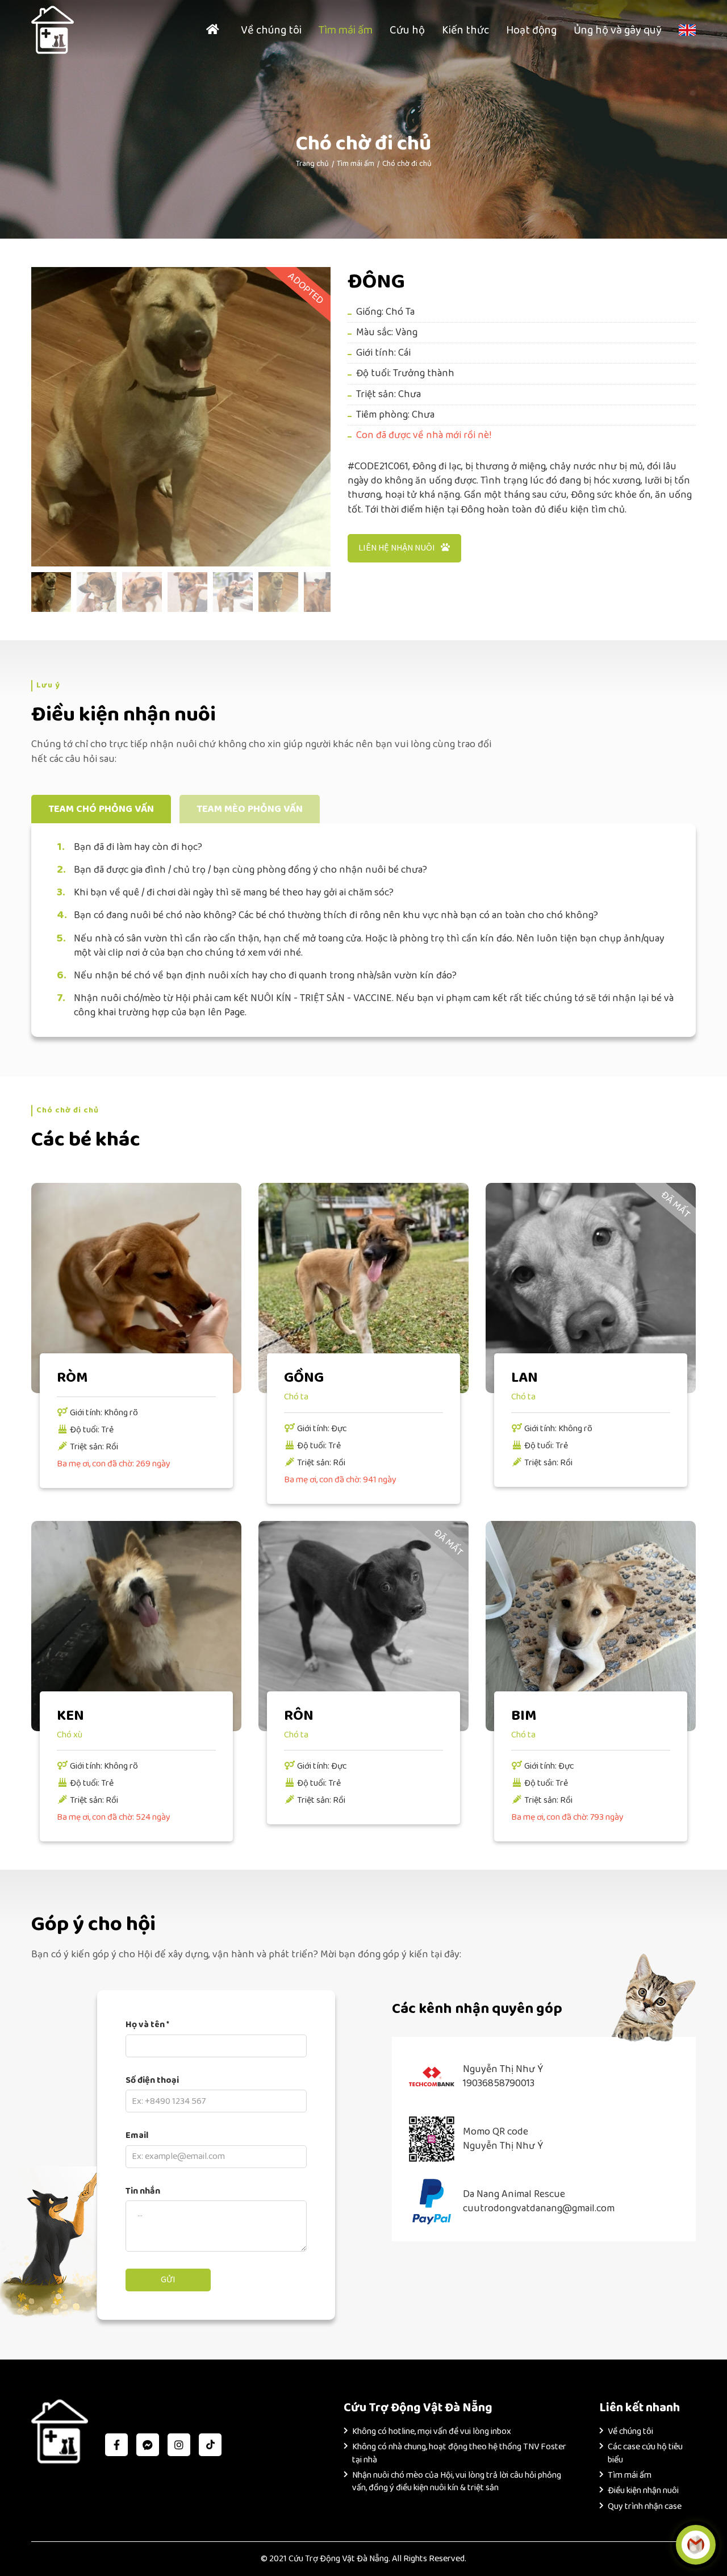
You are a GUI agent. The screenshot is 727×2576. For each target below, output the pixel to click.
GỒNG (304, 1378)
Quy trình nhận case (645, 2506)
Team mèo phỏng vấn (250, 809)
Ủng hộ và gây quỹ (618, 30)
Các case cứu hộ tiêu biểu (645, 2453)
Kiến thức (465, 30)
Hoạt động (531, 30)
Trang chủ (312, 164)
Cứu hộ (407, 30)
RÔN (299, 1716)
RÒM (72, 1378)
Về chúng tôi (271, 30)
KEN (70, 1716)
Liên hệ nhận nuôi (397, 548)
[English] (687, 30)
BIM (524, 1716)
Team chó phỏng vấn (101, 809)
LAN (525, 1378)
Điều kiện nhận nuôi (643, 2490)
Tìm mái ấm (346, 30)
